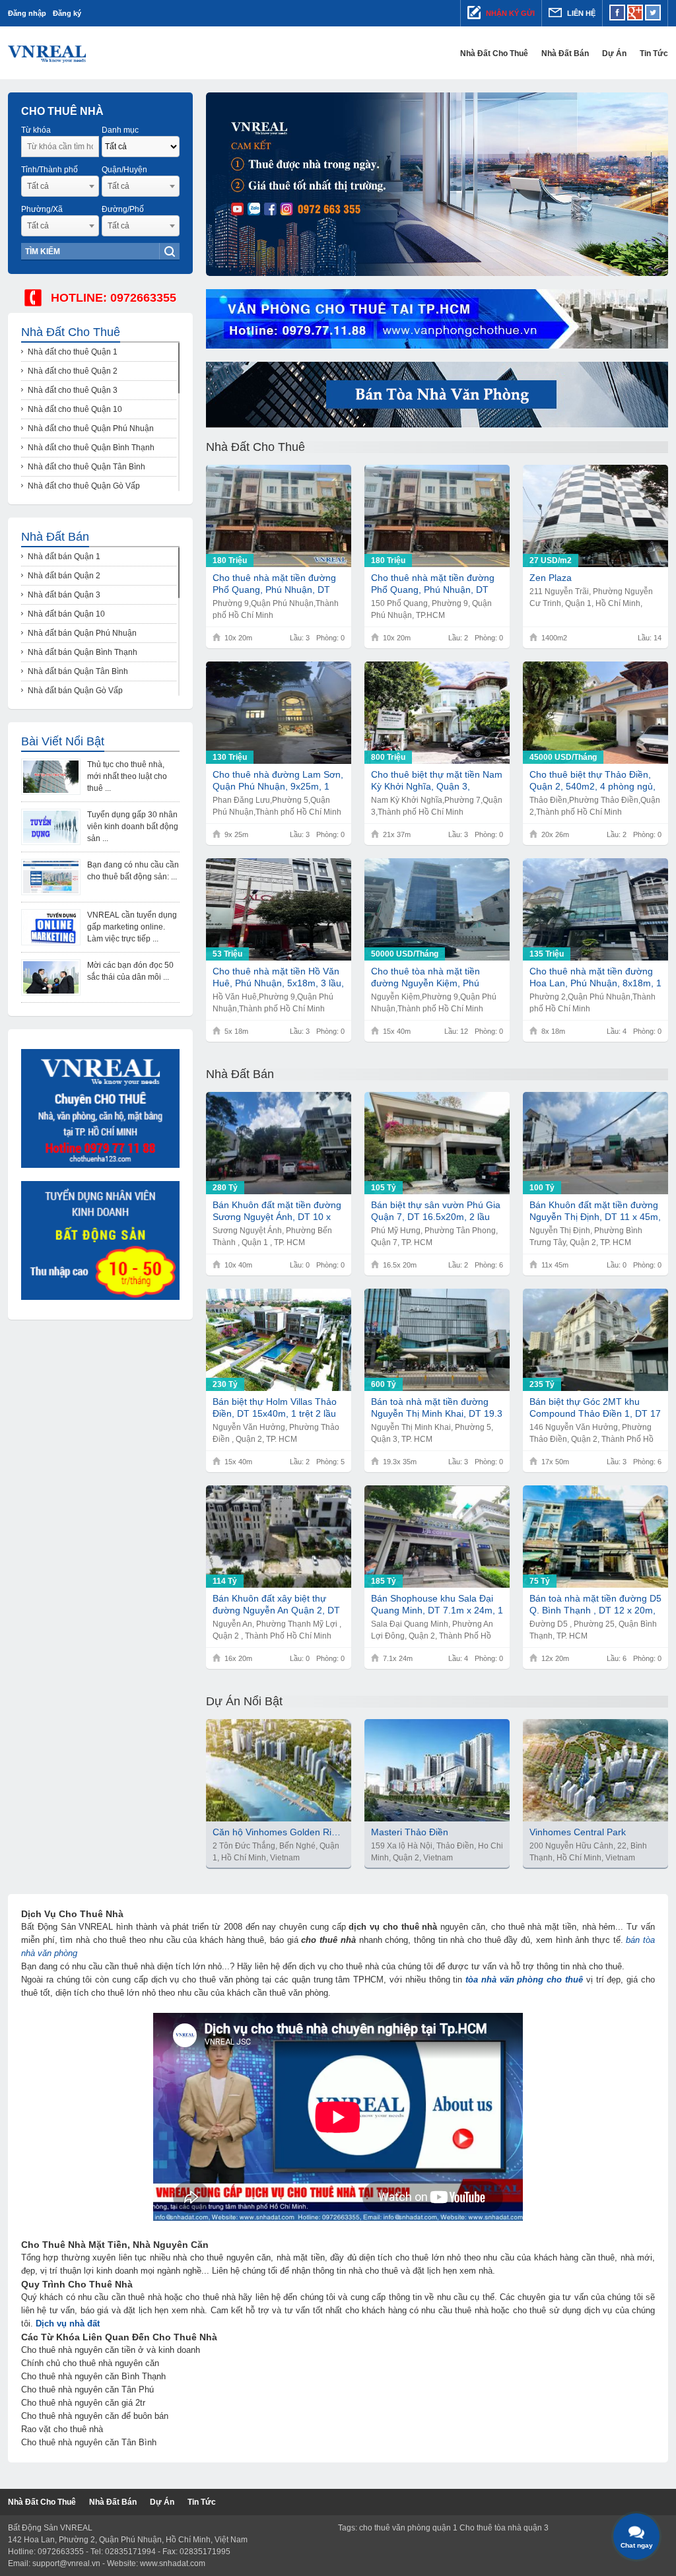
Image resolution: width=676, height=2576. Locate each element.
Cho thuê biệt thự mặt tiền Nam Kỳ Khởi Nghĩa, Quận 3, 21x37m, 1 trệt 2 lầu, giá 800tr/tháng (437, 781)
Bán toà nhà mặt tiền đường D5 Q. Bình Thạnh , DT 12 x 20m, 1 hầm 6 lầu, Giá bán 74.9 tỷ (595, 1605)
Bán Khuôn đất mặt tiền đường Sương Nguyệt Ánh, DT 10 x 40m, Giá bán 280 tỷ (277, 1211)
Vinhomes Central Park (578, 1832)
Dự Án (614, 53)
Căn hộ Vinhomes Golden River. (279, 1832)
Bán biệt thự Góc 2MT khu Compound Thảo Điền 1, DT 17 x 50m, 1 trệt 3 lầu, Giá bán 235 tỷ (595, 1408)
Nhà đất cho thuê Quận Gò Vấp (84, 486)
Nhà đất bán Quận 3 (64, 595)
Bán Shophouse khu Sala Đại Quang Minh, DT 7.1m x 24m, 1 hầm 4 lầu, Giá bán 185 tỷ (437, 1605)
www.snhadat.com (173, 2563)
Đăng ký (67, 13)
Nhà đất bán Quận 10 (66, 614)
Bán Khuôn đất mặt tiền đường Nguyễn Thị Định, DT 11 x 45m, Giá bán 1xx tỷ (595, 1211)
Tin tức (654, 53)
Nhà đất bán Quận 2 (64, 576)
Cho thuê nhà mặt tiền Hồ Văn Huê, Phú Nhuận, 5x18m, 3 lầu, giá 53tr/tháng (278, 977)
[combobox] (60, 186)
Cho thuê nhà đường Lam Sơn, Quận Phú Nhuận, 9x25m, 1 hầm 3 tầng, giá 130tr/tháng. (278, 781)
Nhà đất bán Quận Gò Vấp (75, 691)
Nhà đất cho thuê (494, 53)
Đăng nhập (27, 13)
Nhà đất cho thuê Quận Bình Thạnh (91, 448)
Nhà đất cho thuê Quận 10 (75, 409)
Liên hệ (580, 13)
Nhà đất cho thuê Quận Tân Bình (86, 467)
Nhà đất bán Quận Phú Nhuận (82, 633)
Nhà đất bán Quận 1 (64, 557)
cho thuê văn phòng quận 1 (408, 2528)
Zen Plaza (551, 578)
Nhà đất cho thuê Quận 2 (73, 371)
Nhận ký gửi (509, 13)
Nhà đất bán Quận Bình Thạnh (83, 652)
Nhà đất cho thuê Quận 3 (73, 390)
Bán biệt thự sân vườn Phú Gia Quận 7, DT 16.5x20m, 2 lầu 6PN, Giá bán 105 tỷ (436, 1211)
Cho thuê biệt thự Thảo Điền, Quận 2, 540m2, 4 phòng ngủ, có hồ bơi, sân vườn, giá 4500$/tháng (592, 781)
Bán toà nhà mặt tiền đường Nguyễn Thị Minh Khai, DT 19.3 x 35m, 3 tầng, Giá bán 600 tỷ (437, 1408)
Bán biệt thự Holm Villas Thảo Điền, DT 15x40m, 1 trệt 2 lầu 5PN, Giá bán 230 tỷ (275, 1408)
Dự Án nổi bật (244, 1701)
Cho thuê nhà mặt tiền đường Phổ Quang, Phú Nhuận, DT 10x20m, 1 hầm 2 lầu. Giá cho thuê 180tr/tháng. (276, 584)
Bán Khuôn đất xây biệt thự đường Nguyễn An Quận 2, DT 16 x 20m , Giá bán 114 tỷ (276, 1605)
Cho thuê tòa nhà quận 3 (504, 2528)
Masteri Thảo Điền (410, 1832)
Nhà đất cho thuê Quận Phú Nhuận (91, 428)
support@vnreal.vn (66, 2563)
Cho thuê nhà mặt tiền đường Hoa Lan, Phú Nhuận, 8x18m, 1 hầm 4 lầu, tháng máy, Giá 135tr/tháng (595, 977)
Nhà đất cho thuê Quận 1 (73, 352)
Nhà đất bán (565, 53)
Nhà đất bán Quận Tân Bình (78, 671)
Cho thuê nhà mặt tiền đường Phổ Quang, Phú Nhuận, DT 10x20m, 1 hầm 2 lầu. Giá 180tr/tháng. (433, 584)
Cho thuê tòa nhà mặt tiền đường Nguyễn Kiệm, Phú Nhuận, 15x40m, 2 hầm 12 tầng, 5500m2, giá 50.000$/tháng (427, 977)
